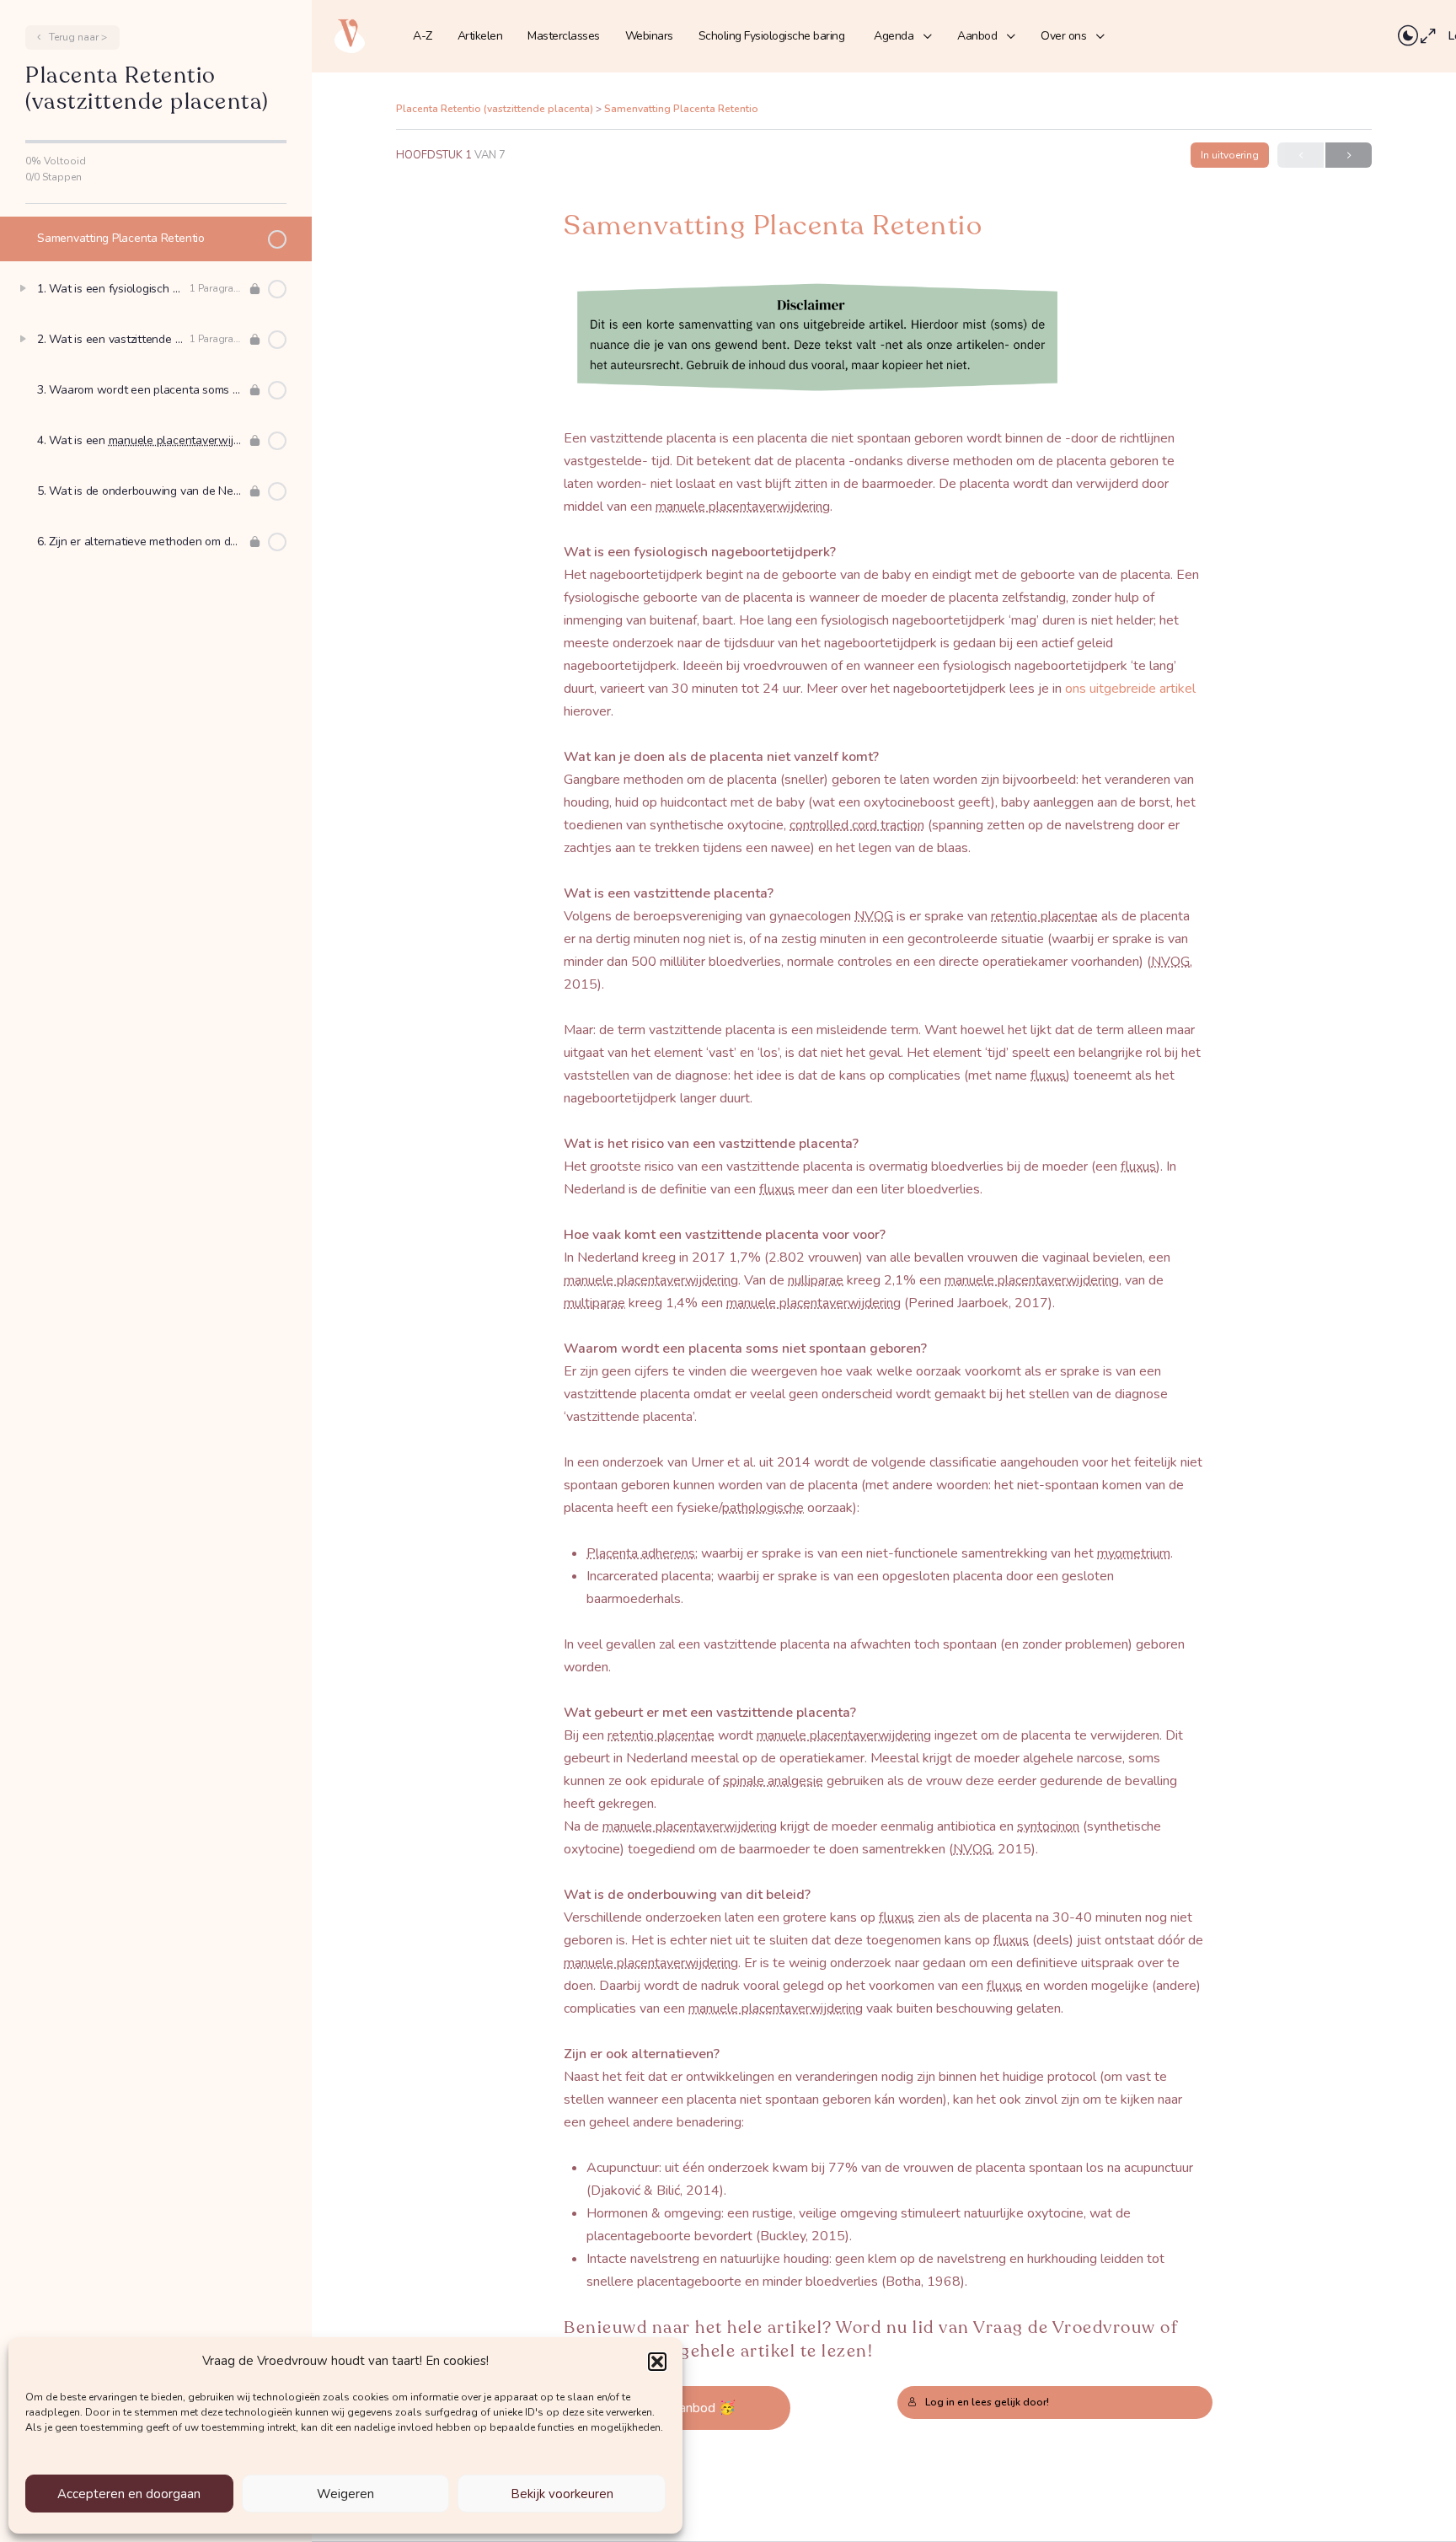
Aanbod (977, 36)
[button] (657, 2362)
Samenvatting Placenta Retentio (681, 109)
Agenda (894, 36)
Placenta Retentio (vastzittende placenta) (496, 109)
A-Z (423, 36)
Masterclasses (564, 36)
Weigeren (345, 2494)
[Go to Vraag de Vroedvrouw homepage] (350, 35)
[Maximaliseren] (1428, 36)
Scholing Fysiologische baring (772, 36)
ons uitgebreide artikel (1130, 689)
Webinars (649, 36)
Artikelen (480, 36)
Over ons (1063, 36)
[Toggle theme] (1408, 36)
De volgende (1349, 155)
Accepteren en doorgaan (129, 2494)
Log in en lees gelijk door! (987, 2402)
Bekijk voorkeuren (562, 2494)
